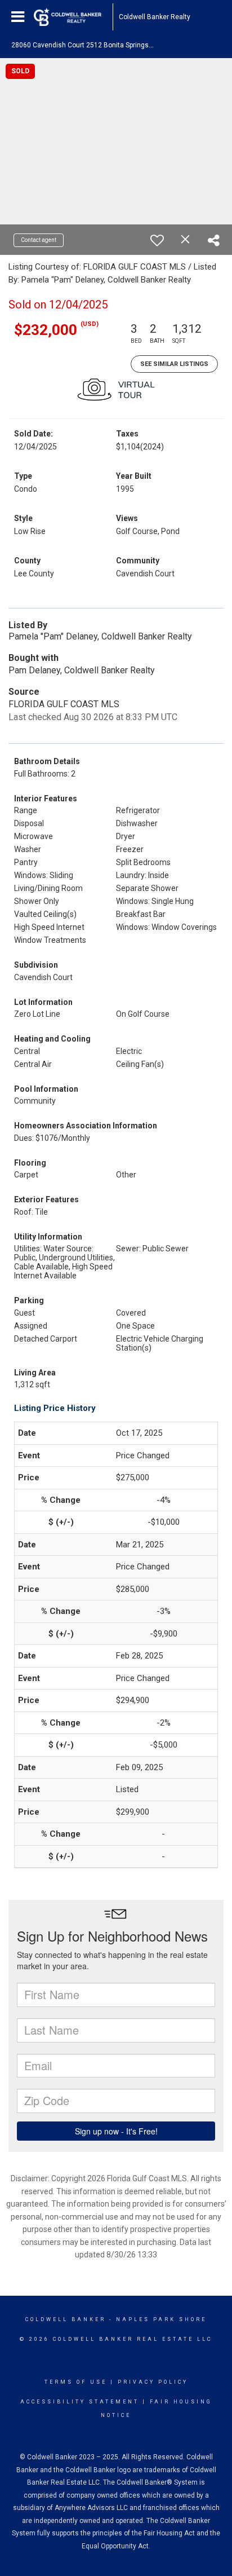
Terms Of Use (76, 2382)
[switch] (157, 240)
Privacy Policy (153, 2382)
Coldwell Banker (66, 2319)
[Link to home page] (73, 17)
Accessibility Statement (80, 2402)
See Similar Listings (174, 364)
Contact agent (39, 240)
